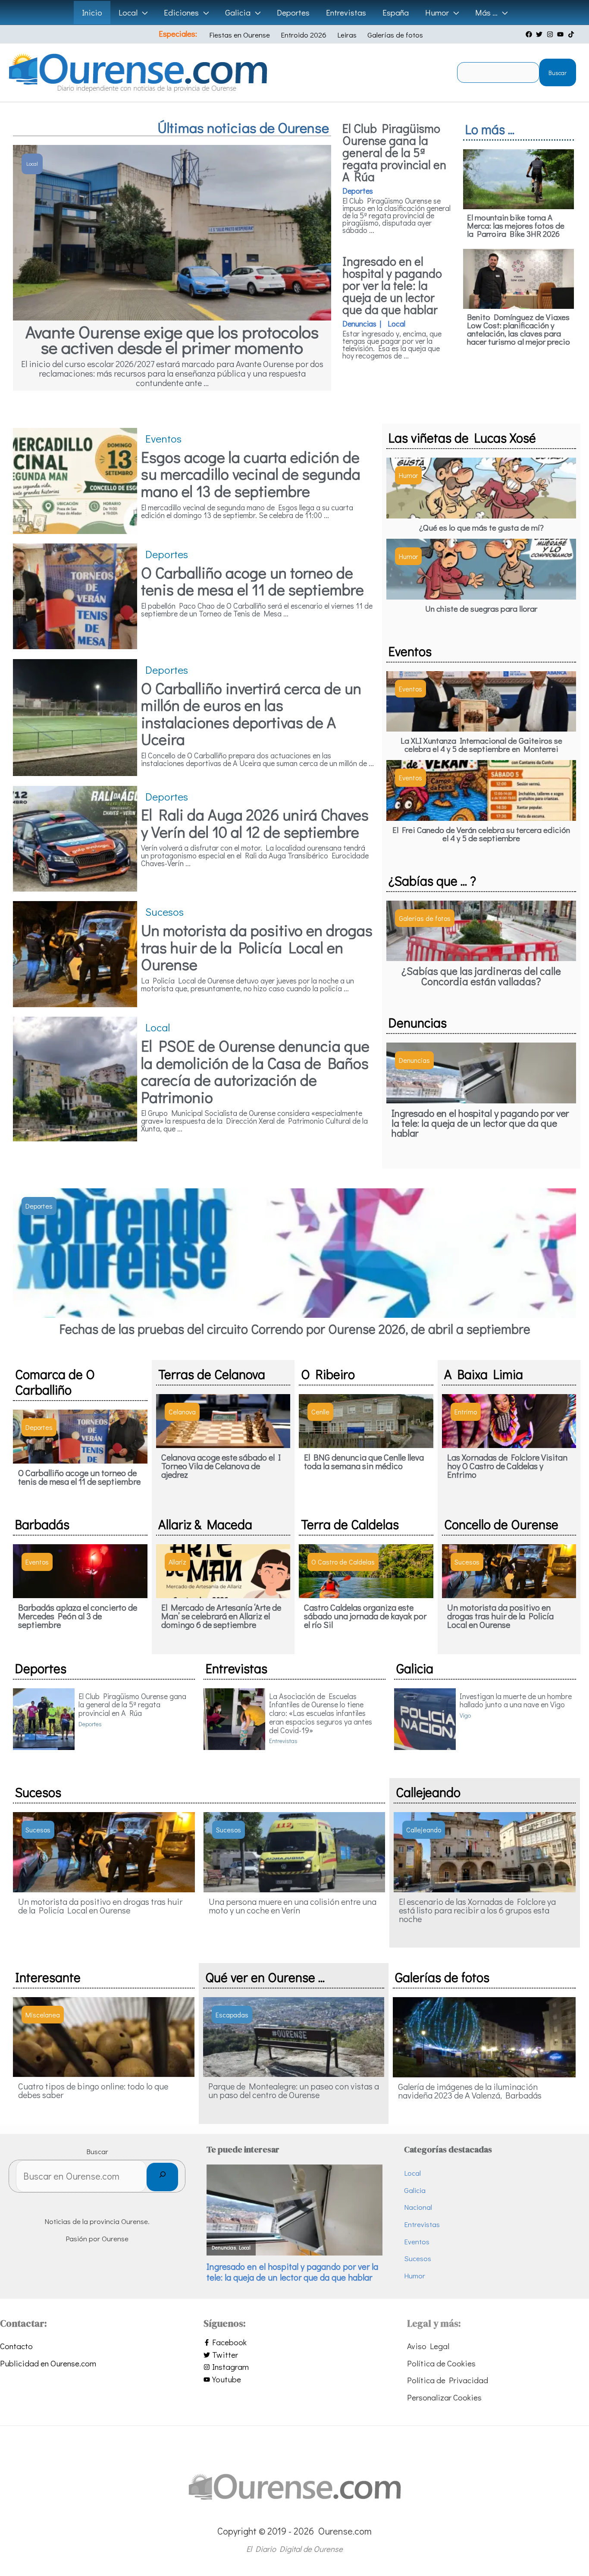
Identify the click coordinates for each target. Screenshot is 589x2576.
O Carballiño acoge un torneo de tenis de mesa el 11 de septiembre (252, 581)
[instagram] (551, 34)
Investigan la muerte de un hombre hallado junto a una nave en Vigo (516, 1700)
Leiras (347, 35)
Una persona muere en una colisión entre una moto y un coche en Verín (293, 1906)
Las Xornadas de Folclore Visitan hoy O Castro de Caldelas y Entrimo (507, 1466)
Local (412, 2173)
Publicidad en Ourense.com (48, 2363)
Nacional (418, 2207)
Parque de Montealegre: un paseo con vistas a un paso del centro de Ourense (294, 2090)
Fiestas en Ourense (240, 35)
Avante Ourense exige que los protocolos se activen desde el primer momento (172, 339)
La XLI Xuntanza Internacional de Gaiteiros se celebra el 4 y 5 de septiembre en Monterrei (481, 745)
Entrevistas (422, 2224)
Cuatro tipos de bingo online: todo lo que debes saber (93, 2090)
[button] (143, 13)
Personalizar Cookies (444, 2397)
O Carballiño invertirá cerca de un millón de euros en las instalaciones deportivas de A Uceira (251, 714)
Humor (415, 2276)
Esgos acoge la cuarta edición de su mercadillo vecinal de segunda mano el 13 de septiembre (251, 474)
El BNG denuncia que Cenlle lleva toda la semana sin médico (364, 1461)
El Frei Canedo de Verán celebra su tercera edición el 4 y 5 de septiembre (481, 834)
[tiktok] (572, 34)
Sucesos (418, 2258)
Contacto (16, 2346)
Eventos (417, 2241)
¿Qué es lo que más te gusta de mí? (481, 527)
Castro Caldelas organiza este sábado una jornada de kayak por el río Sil (365, 1616)
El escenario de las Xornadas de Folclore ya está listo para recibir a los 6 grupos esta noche (477, 1910)
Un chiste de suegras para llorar (481, 608)
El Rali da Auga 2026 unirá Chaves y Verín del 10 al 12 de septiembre (255, 823)
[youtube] (561, 34)
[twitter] (540, 34)
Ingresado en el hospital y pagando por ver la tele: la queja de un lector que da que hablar (392, 285)
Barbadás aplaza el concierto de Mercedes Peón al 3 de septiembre (78, 1616)
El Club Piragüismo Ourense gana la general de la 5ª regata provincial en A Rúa (394, 152)
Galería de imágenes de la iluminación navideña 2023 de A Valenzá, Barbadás (470, 2091)
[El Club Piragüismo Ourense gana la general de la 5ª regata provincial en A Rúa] (44, 1717)
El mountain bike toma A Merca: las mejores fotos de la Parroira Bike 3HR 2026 (516, 225)
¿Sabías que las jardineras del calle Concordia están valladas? (481, 976)
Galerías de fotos (395, 35)
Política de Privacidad (448, 2380)
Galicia (415, 2190)
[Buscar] (162, 2177)
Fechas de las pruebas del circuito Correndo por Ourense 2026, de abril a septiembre (295, 1329)
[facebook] (530, 34)
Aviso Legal (428, 2346)
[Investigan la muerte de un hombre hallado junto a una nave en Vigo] (425, 1717)
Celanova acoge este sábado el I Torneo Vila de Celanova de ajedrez (221, 1466)
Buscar (558, 73)
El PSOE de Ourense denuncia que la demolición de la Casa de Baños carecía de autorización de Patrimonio (255, 1071)
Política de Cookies (441, 2363)
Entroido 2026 (304, 35)
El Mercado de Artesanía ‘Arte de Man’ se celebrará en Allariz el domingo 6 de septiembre (221, 1616)
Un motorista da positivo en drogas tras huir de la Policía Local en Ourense (257, 947)
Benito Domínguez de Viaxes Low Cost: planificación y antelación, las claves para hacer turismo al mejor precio (519, 329)
